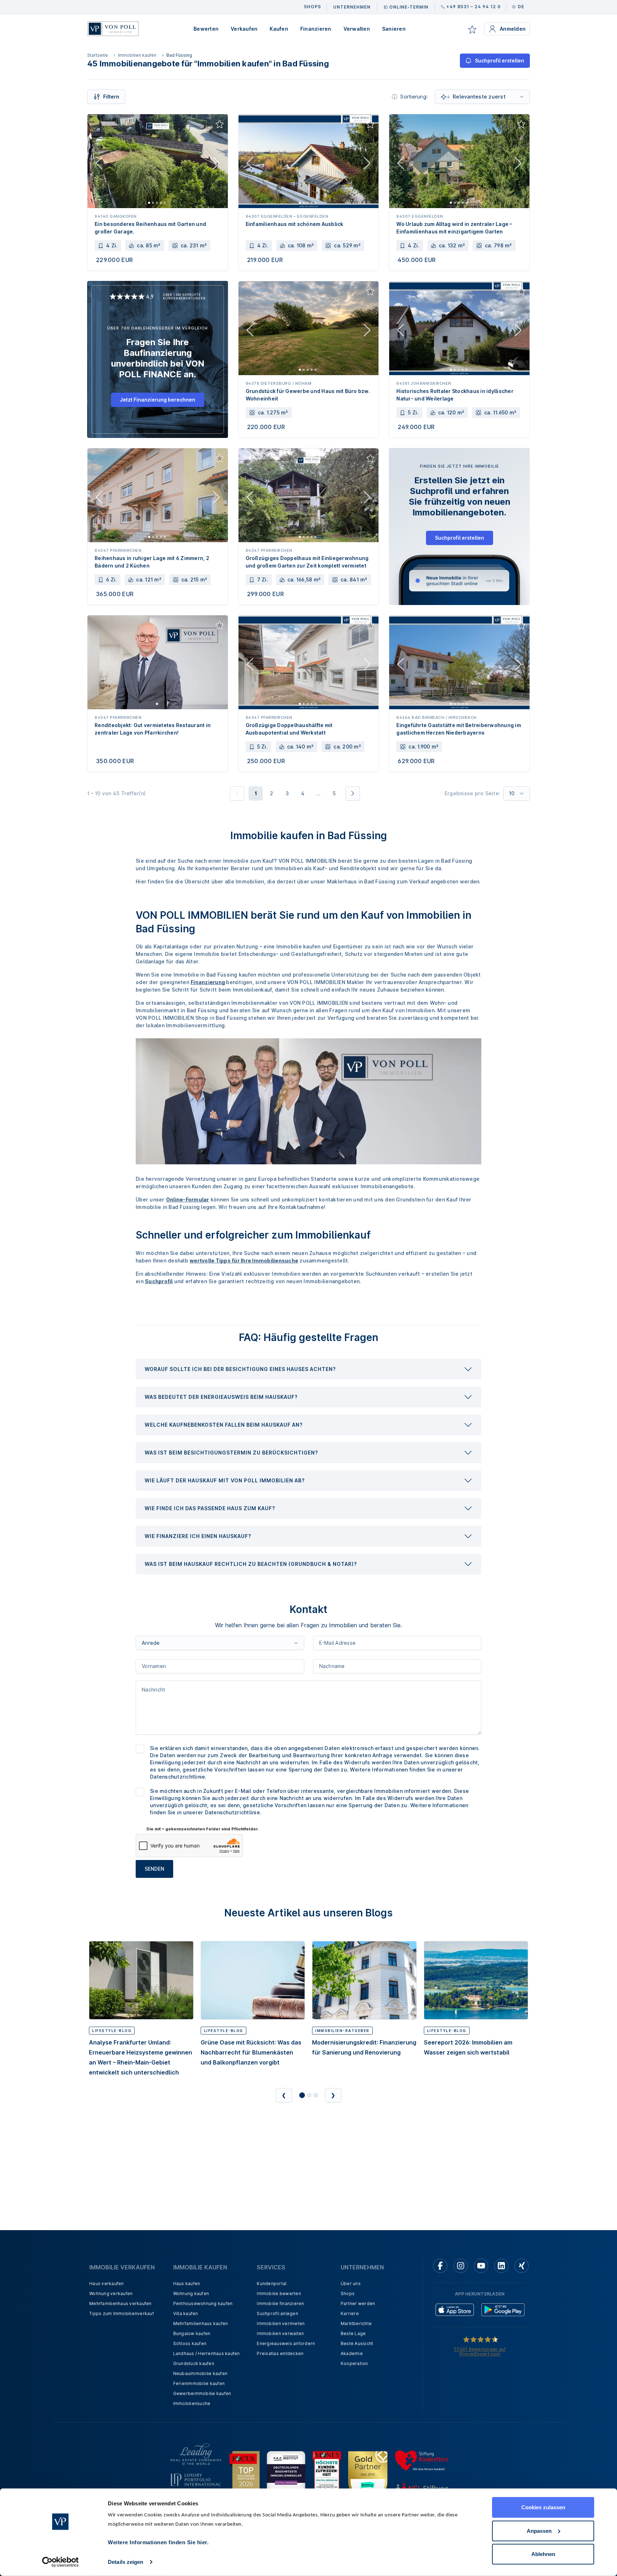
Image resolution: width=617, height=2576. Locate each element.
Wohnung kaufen (191, 2293)
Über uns (351, 2283)
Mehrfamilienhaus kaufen (201, 2323)
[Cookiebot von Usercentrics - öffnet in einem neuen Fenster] (61, 2562)
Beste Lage (353, 2333)
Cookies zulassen (543, 2507)
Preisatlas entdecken (280, 2353)
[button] (308, 1369)
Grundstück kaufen (194, 2363)
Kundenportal (272, 2283)
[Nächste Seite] (353, 793)
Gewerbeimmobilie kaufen (202, 2393)
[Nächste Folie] (216, 165)
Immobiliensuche (192, 2403)
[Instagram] (461, 2266)
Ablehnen (543, 2554)
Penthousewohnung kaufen (203, 2303)
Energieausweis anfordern (286, 2343)
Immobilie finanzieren (280, 2303)
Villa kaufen (186, 2313)
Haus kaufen (187, 2283)
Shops (348, 2293)
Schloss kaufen (190, 2343)
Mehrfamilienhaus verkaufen (121, 2303)
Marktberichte (356, 2323)
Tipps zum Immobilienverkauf (122, 2313)
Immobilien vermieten (281, 2323)
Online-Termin (409, 7)
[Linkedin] (501, 2266)
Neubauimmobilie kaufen (200, 2373)
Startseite (97, 55)
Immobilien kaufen (137, 55)
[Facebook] (440, 2266)
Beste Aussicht (357, 2343)
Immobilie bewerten (279, 2293)
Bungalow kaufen (192, 2333)
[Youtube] (481, 2266)
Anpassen (539, 2530)
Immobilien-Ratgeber (342, 2031)
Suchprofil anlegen (277, 2313)
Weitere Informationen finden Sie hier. (158, 2542)
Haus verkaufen (107, 2283)
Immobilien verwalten (280, 2333)
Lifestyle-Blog (112, 2031)
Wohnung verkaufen (111, 2293)
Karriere (350, 2313)
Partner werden (358, 2303)
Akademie (352, 2353)
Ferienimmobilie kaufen (199, 2383)
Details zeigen (126, 2562)
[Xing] (522, 2266)
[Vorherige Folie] (99, 165)
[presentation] (308, 1369)
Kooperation (354, 2363)
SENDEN (154, 1869)
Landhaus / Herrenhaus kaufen (207, 2353)
